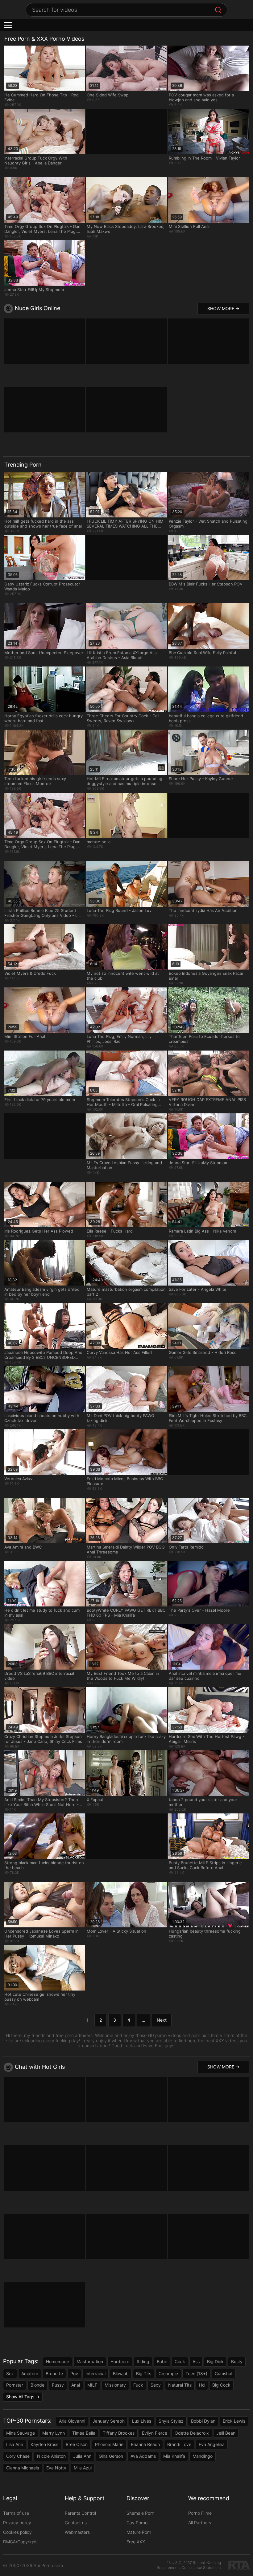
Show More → (223, 308)
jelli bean (226, 2433)
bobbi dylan (203, 2421)
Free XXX (136, 2542)
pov (74, 2373)
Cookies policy (17, 2532)
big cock (221, 2385)
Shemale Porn (140, 2513)
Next (162, 2020)
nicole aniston (51, 2456)
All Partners (200, 2523)
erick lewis (234, 2421)
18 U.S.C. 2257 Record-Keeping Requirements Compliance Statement (189, 2565)
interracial (95, 2373)
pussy (58, 2385)
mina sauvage (21, 2433)
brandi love (179, 2444)
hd (202, 2385)
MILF (92, 2385)
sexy (156, 2385)
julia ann (82, 2456)
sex (10, 2373)
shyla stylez (171, 2421)
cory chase (18, 2456)
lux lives (142, 2421)
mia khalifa (174, 2456)
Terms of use (16, 2513)
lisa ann (15, 2444)
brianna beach (145, 2444)
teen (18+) (196, 2373)
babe (162, 2361)
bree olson (77, 2444)
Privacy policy (17, 2523)
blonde (37, 2385)
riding (143, 2361)
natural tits (180, 2385)
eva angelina (212, 2444)
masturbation (90, 2361)
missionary (115, 2385)
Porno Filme (200, 2513)
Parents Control (80, 2513)
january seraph (109, 2421)
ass (196, 2361)
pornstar (15, 2385)
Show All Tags (20, 2397)
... (143, 2020)
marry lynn (54, 2433)
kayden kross (44, 2444)
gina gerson (111, 2456)
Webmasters (77, 2532)
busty (237, 2361)
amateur (30, 2373)
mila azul (83, 2468)
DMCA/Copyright (20, 2542)
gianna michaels (23, 2468)
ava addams (143, 2456)
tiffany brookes (119, 2433)
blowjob (121, 2373)
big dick (215, 2361)
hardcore (120, 2361)
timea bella (84, 2433)
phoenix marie (109, 2444)
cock (180, 2361)
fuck (138, 2385)
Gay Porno (137, 2523)
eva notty (56, 2468)
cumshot (224, 2373)
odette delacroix (192, 2433)
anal (76, 2385)
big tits (144, 2373)
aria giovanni (72, 2421)
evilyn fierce (155, 2433)
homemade (58, 2361)
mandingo (203, 2456)
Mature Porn (139, 2532)
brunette (54, 2373)
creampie (168, 2373)
